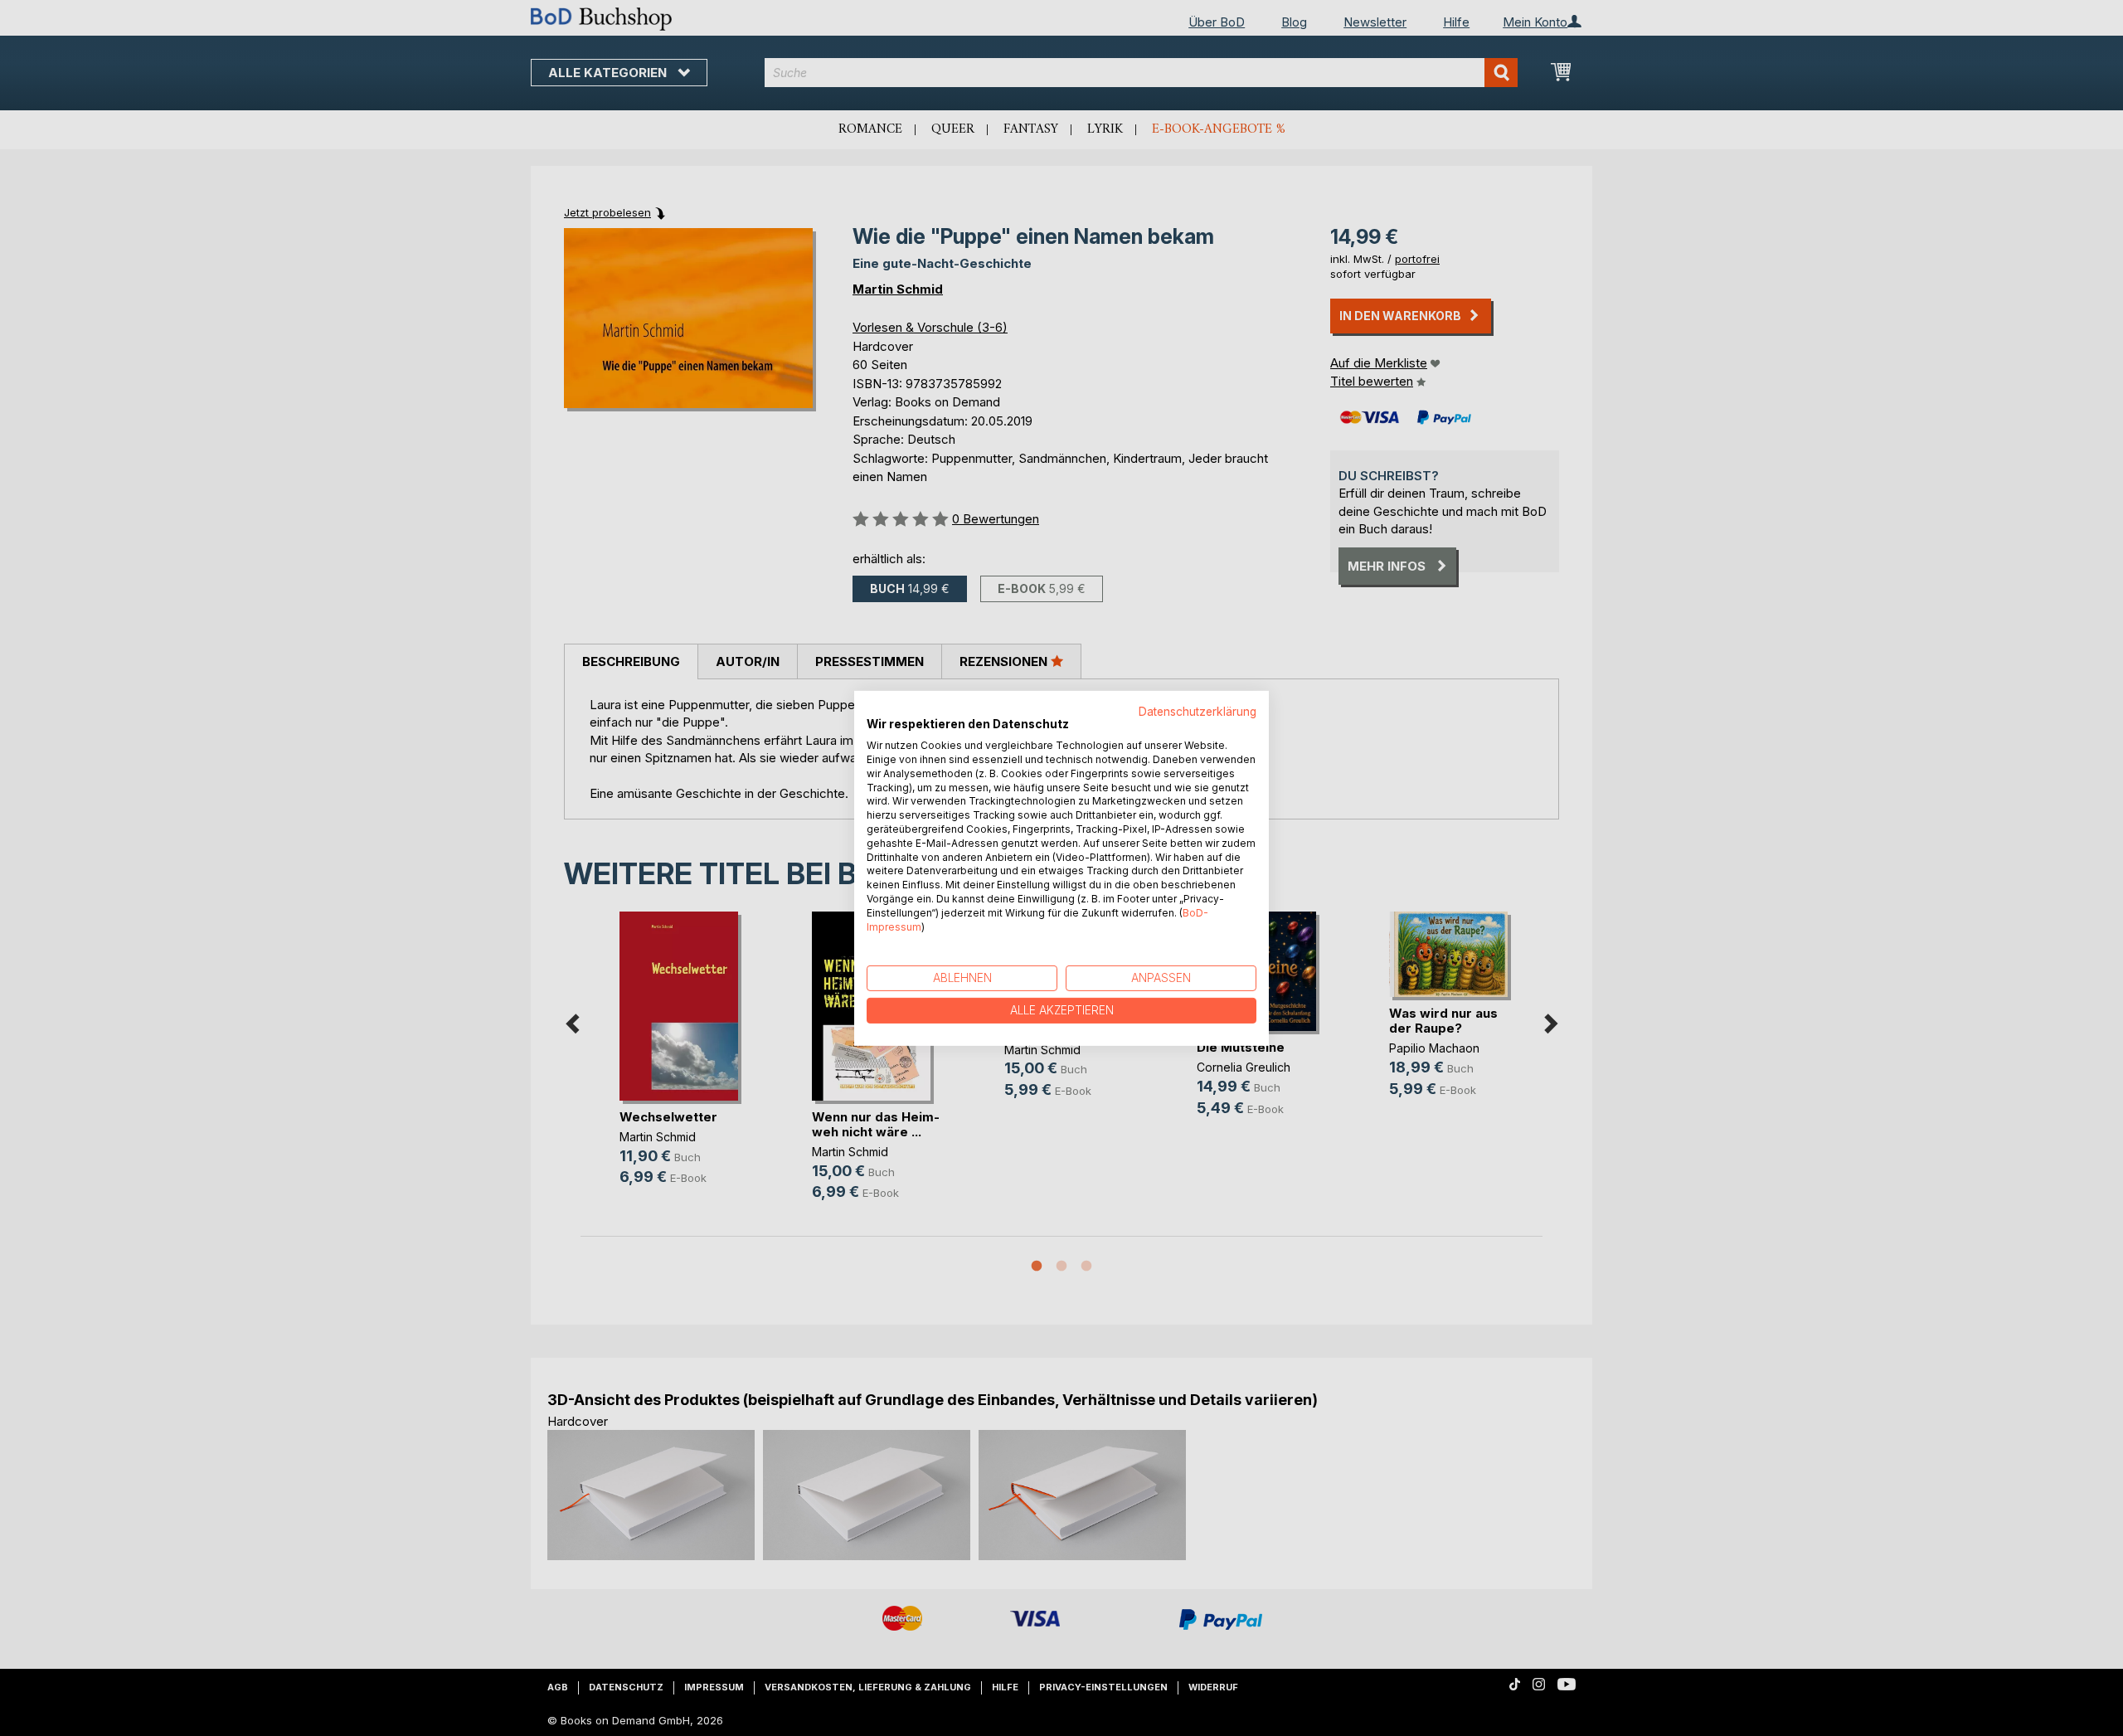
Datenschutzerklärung (1198, 711)
